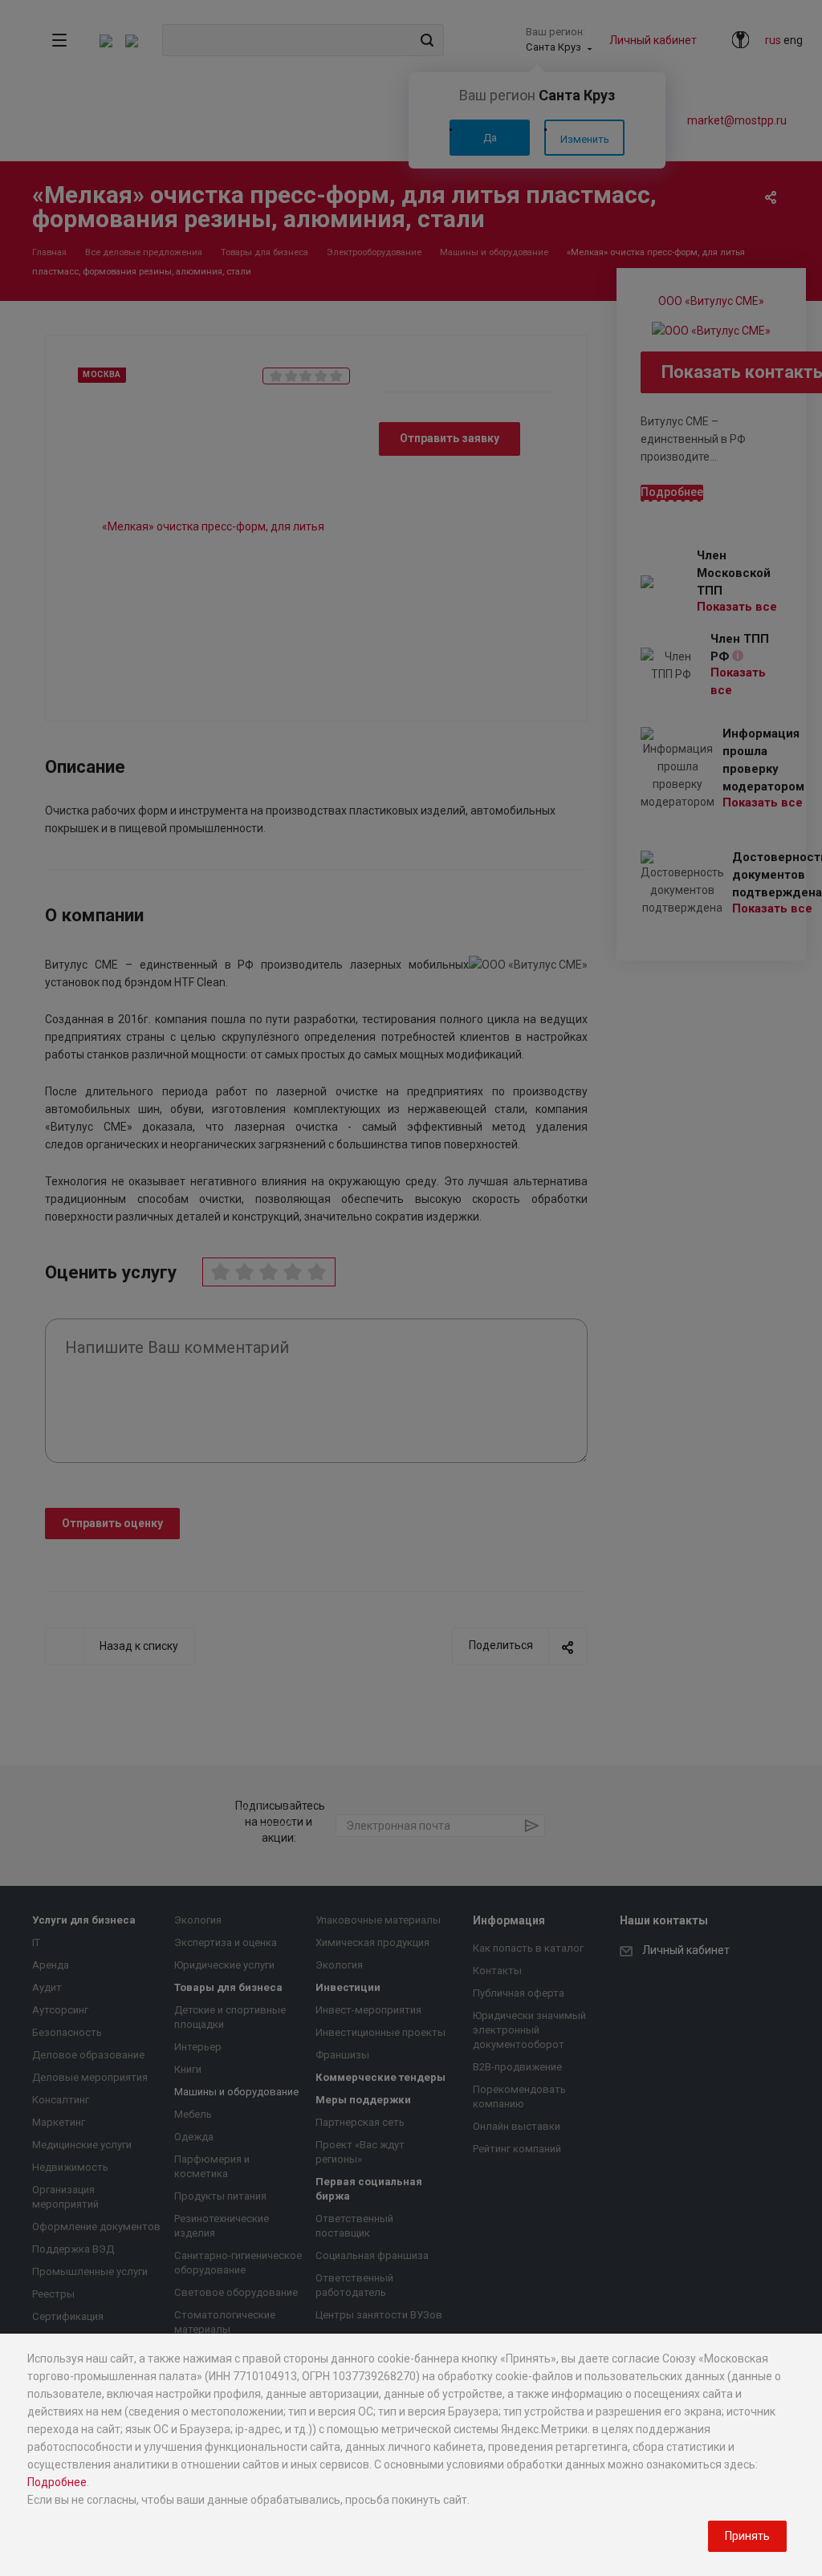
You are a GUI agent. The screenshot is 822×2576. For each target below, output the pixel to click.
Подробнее (57, 2482)
